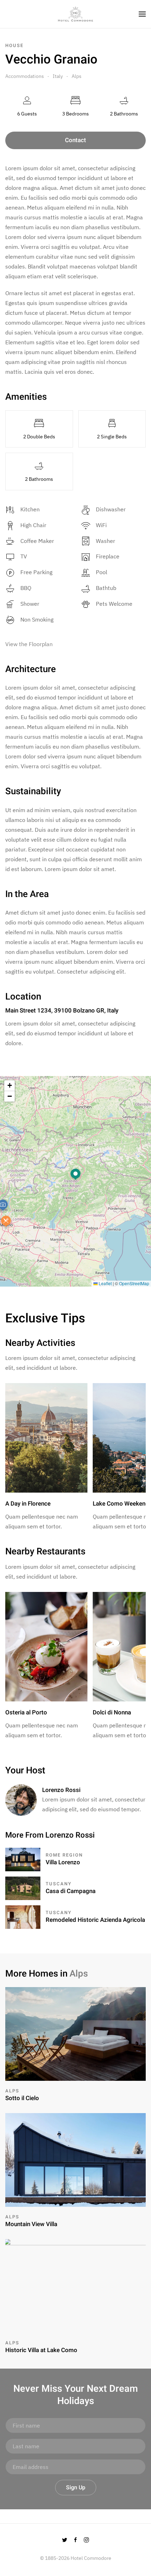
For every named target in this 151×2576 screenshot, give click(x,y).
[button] (75, 1175)
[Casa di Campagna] (23, 1887)
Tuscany (59, 1884)
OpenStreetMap (134, 1283)
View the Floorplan (29, 644)
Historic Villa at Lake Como (41, 2350)
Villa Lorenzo (63, 1862)
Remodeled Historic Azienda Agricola (95, 1920)
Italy (58, 76)
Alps (77, 76)
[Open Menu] (142, 14)
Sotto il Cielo (22, 2098)
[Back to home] (75, 14)
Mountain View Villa (31, 2224)
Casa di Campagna (71, 1891)
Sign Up (76, 2488)
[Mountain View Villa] (75, 2159)
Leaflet (105, 1283)
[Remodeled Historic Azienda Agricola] (23, 1916)
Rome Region (64, 1855)
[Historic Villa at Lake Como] (75, 2285)
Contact (75, 140)
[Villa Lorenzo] (23, 1859)
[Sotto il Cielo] (75, 2033)
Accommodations (25, 76)
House (14, 45)
